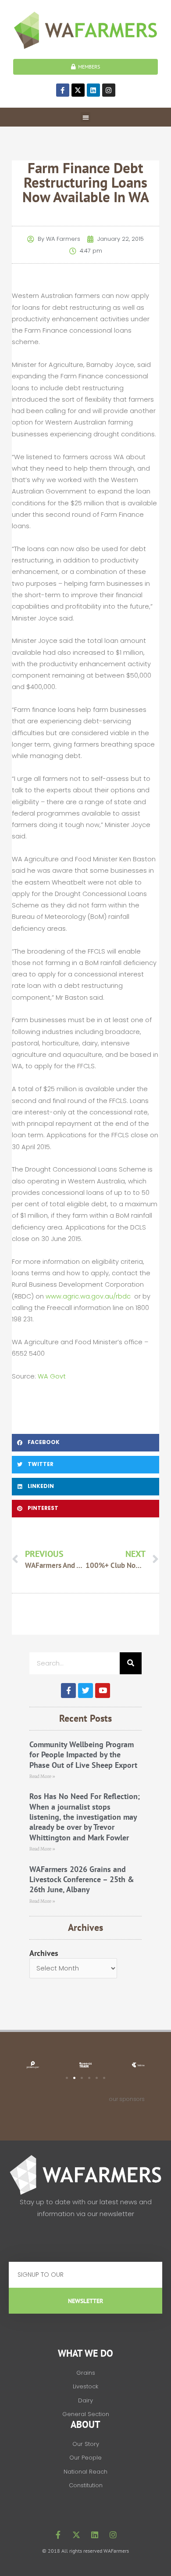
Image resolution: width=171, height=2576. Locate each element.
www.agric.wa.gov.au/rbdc (88, 1296)
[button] (86, 117)
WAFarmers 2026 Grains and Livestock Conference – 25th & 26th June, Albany (82, 1879)
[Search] (131, 1663)
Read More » (42, 1776)
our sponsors (127, 2099)
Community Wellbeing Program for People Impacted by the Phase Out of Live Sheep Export (83, 1755)
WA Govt (52, 1376)
